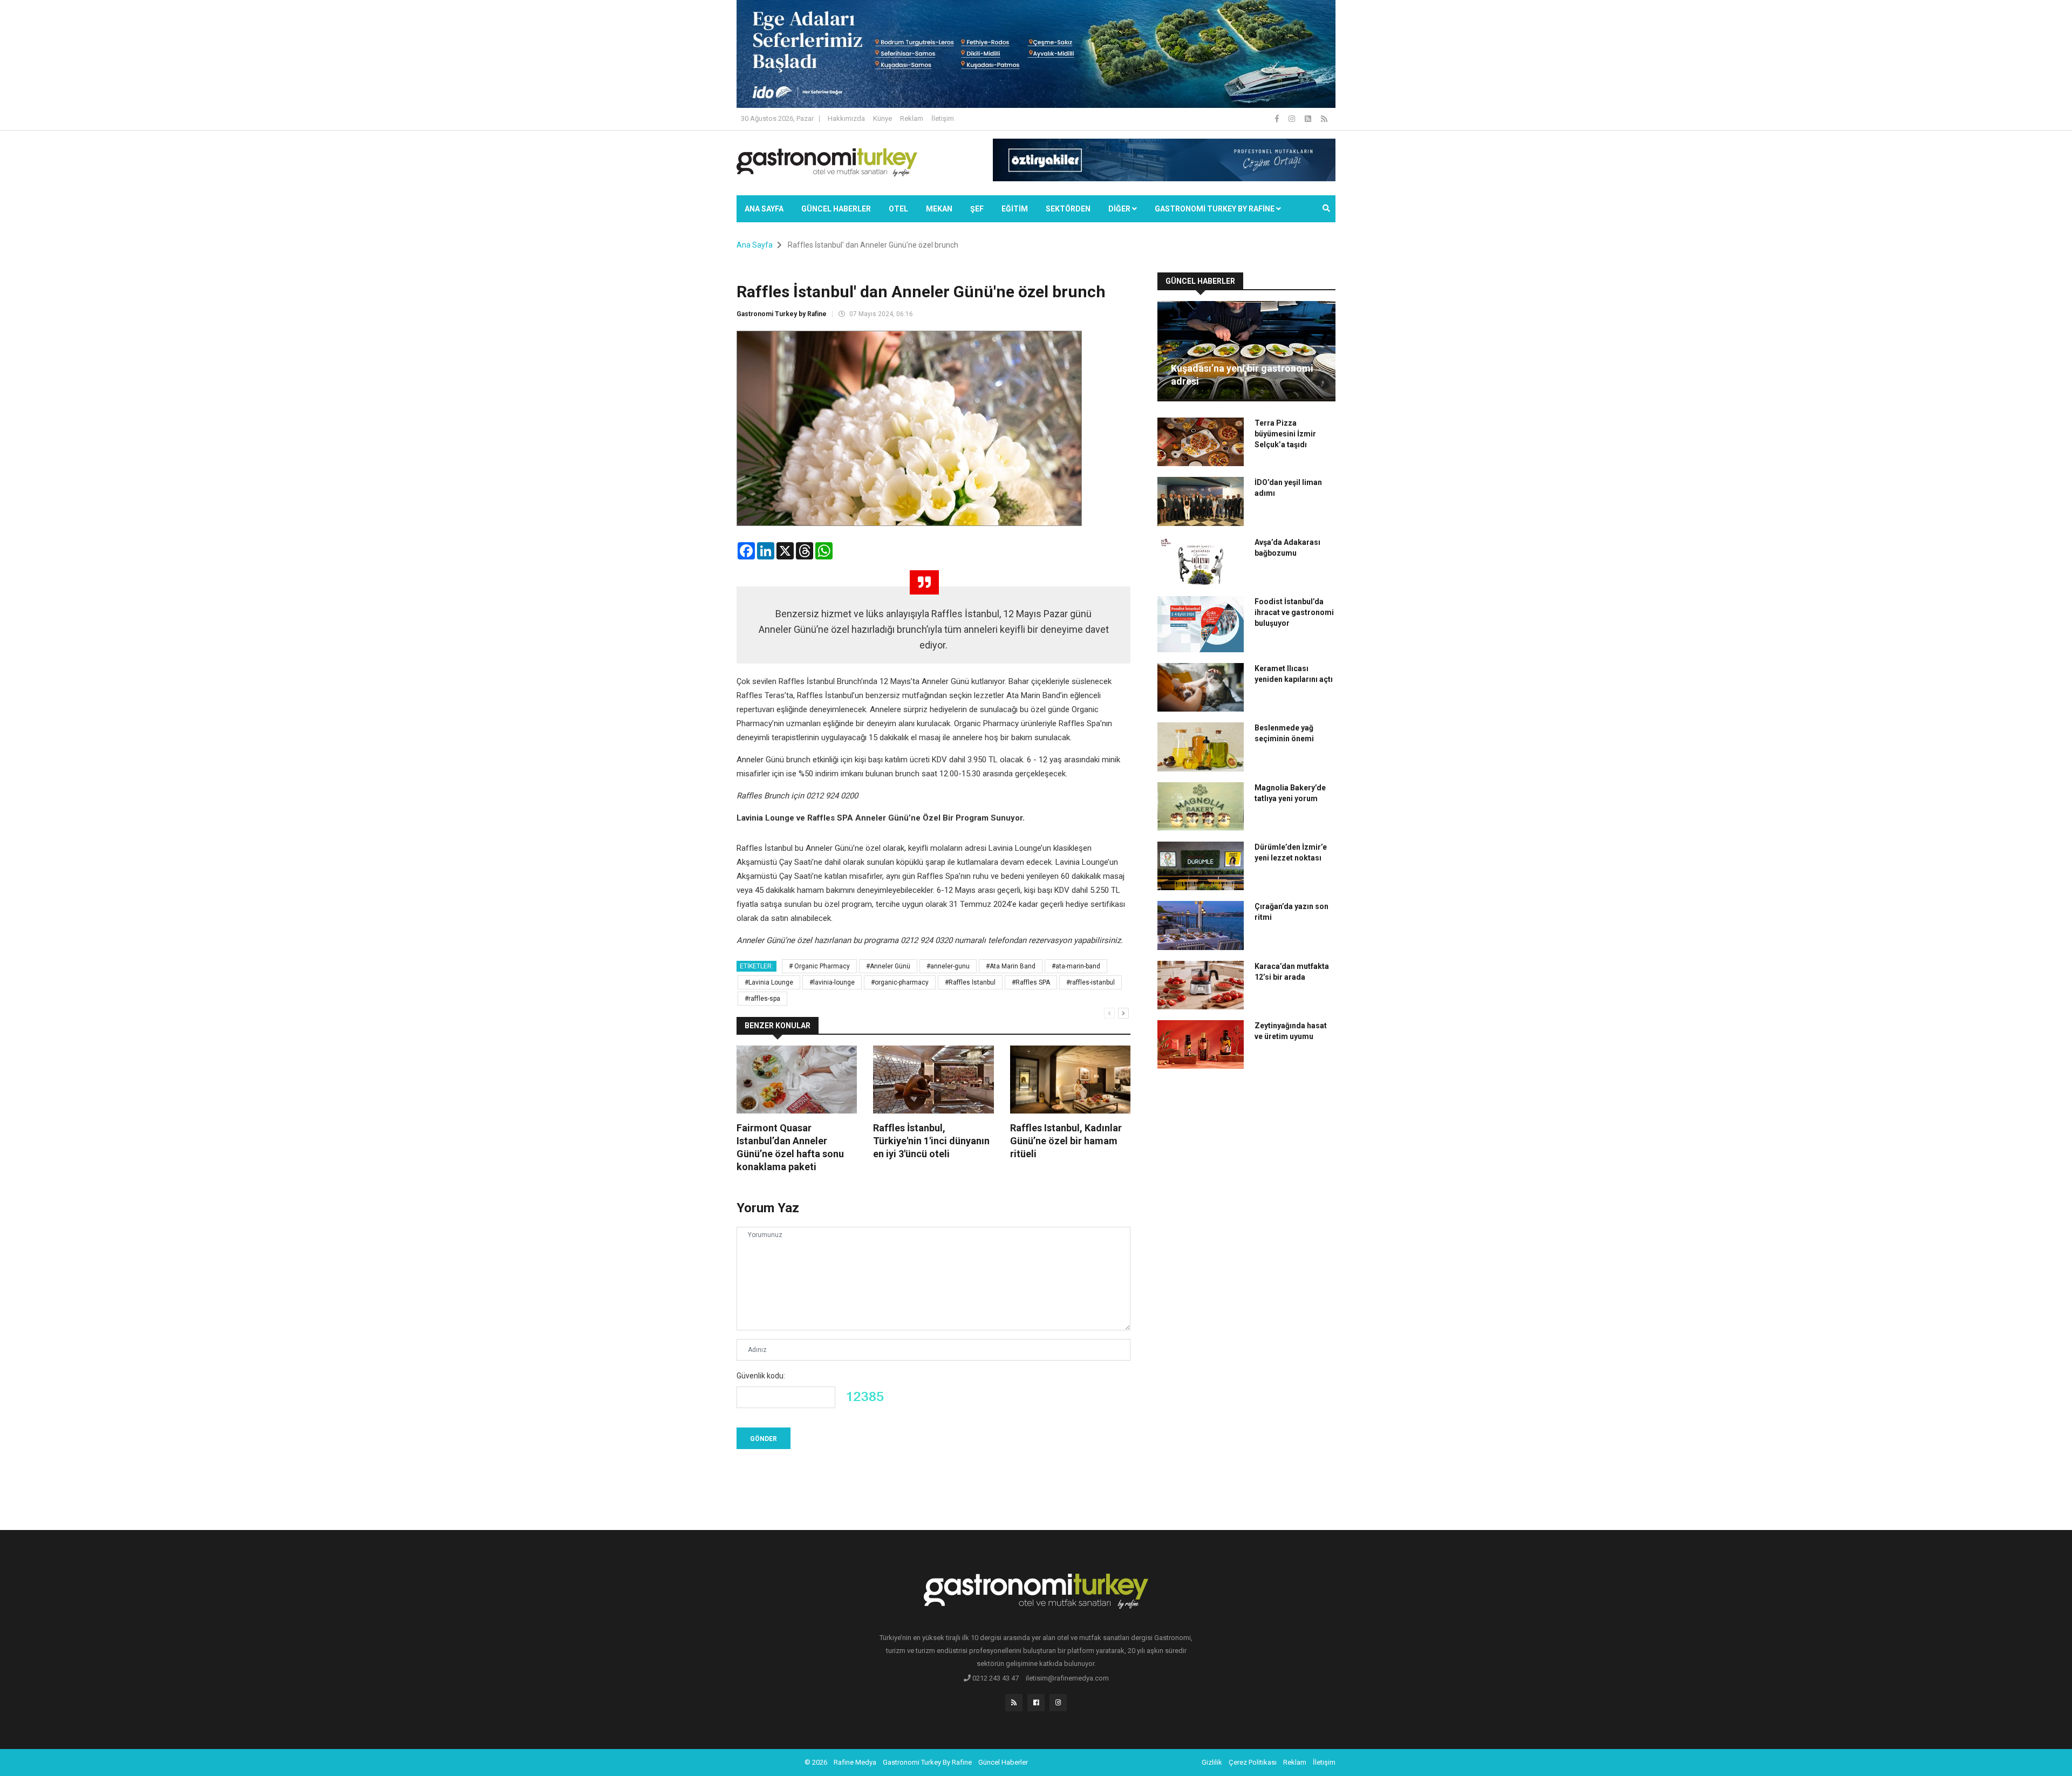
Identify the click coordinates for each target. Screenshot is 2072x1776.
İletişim (943, 118)
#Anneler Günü (888, 966)
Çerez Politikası (1253, 1762)
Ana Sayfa (764, 209)
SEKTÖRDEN (1068, 209)
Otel (898, 209)
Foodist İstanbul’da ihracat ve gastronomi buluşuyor (1294, 612)
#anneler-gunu (948, 966)
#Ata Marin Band (1011, 966)
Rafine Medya (855, 1762)
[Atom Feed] (1309, 119)
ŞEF (977, 209)
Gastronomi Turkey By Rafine (927, 1762)
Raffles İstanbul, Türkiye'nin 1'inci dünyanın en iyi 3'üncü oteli (931, 1141)
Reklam (912, 118)
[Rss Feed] (1324, 119)
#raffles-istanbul (1090, 982)
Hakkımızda (846, 118)
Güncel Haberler (836, 209)
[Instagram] (1293, 119)
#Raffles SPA (1031, 982)
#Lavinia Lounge (769, 982)
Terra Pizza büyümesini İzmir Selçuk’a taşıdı (1285, 434)
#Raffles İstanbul (970, 982)
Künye (882, 118)
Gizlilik (1212, 1762)
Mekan (939, 209)
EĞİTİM (1015, 209)
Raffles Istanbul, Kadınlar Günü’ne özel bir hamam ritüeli (1066, 1141)
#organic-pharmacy (900, 982)
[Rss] (1014, 1703)
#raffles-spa (762, 999)
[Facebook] (1278, 119)
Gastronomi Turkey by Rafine (782, 314)
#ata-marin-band (1076, 966)
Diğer (1120, 209)
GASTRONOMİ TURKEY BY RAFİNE (1215, 209)
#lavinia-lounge (832, 982)
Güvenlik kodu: (761, 1376)
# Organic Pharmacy (819, 966)
